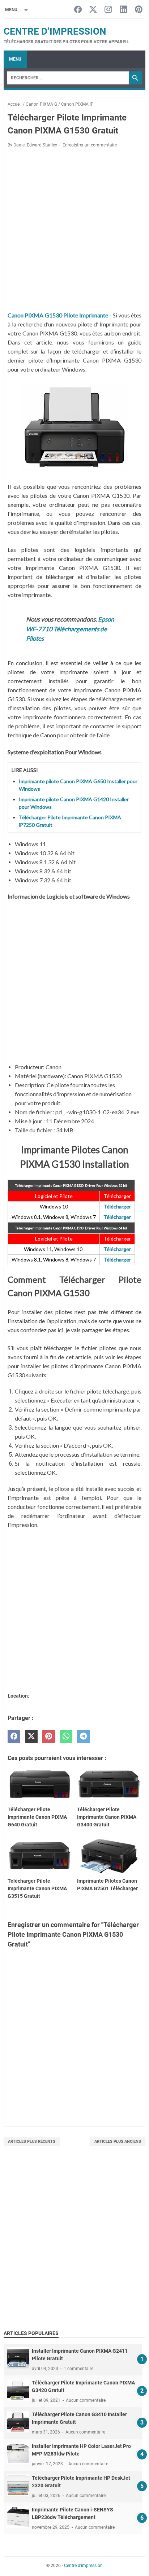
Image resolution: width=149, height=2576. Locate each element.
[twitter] (31, 1736)
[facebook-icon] (78, 10)
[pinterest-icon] (139, 10)
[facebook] (14, 1736)
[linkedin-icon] (124, 10)
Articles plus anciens (118, 2141)
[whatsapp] (66, 1736)
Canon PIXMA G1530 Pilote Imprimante (58, 315)
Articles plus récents (32, 2141)
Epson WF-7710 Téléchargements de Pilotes (70, 629)
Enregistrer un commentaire (90, 145)
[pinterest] (49, 1736)
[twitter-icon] (93, 10)
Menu (15, 59)
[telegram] (83, 1736)
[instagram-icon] (108, 10)
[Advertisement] (74, 2246)
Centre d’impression (55, 31)
